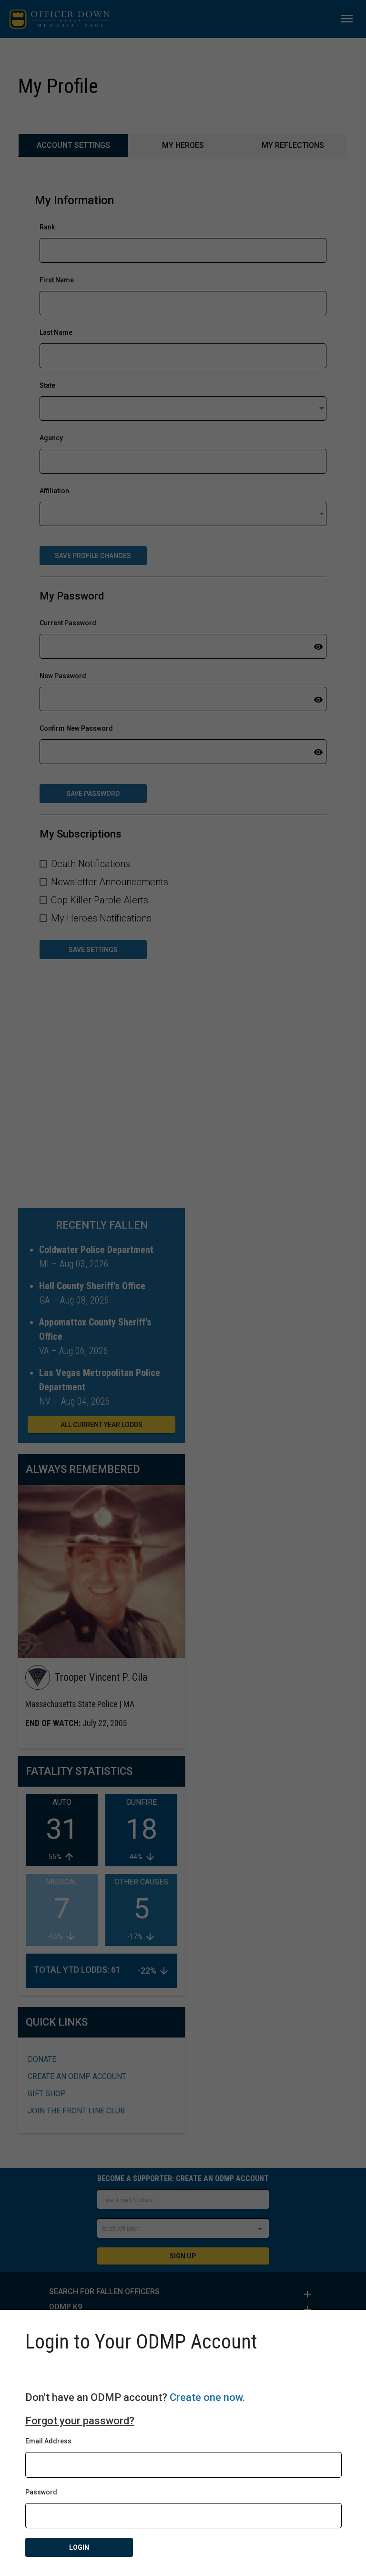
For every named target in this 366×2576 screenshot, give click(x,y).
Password (41, 2492)
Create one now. (207, 2397)
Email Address (48, 2441)
